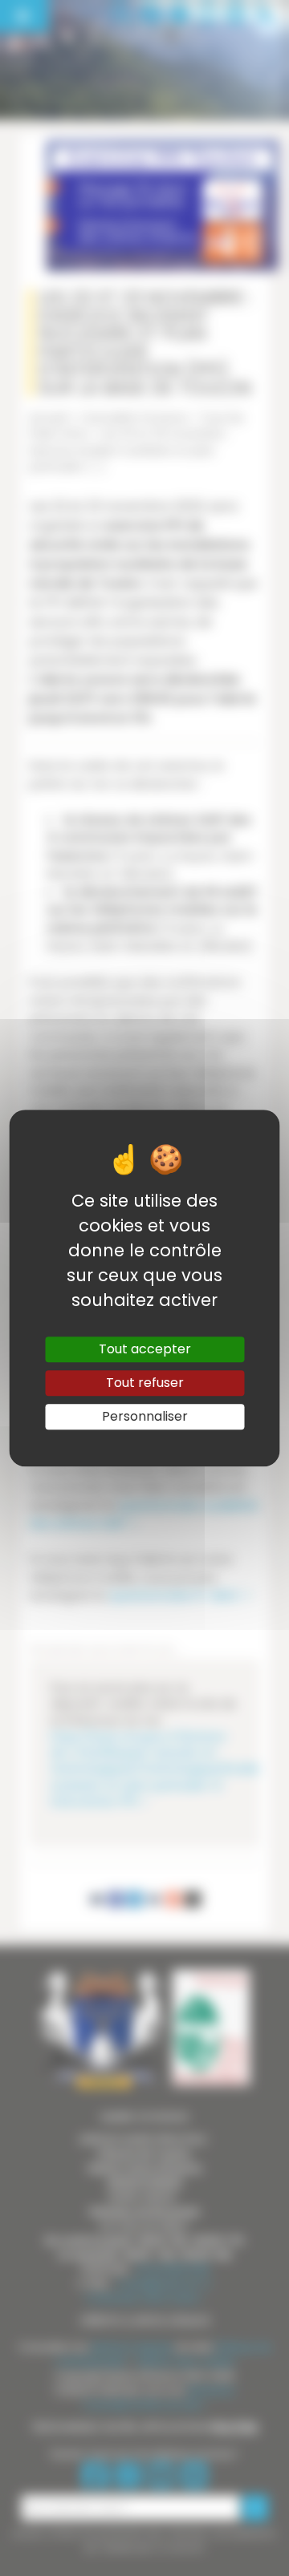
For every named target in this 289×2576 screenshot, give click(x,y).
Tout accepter (145, 1349)
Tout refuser (145, 1383)
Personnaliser (145, 1416)
